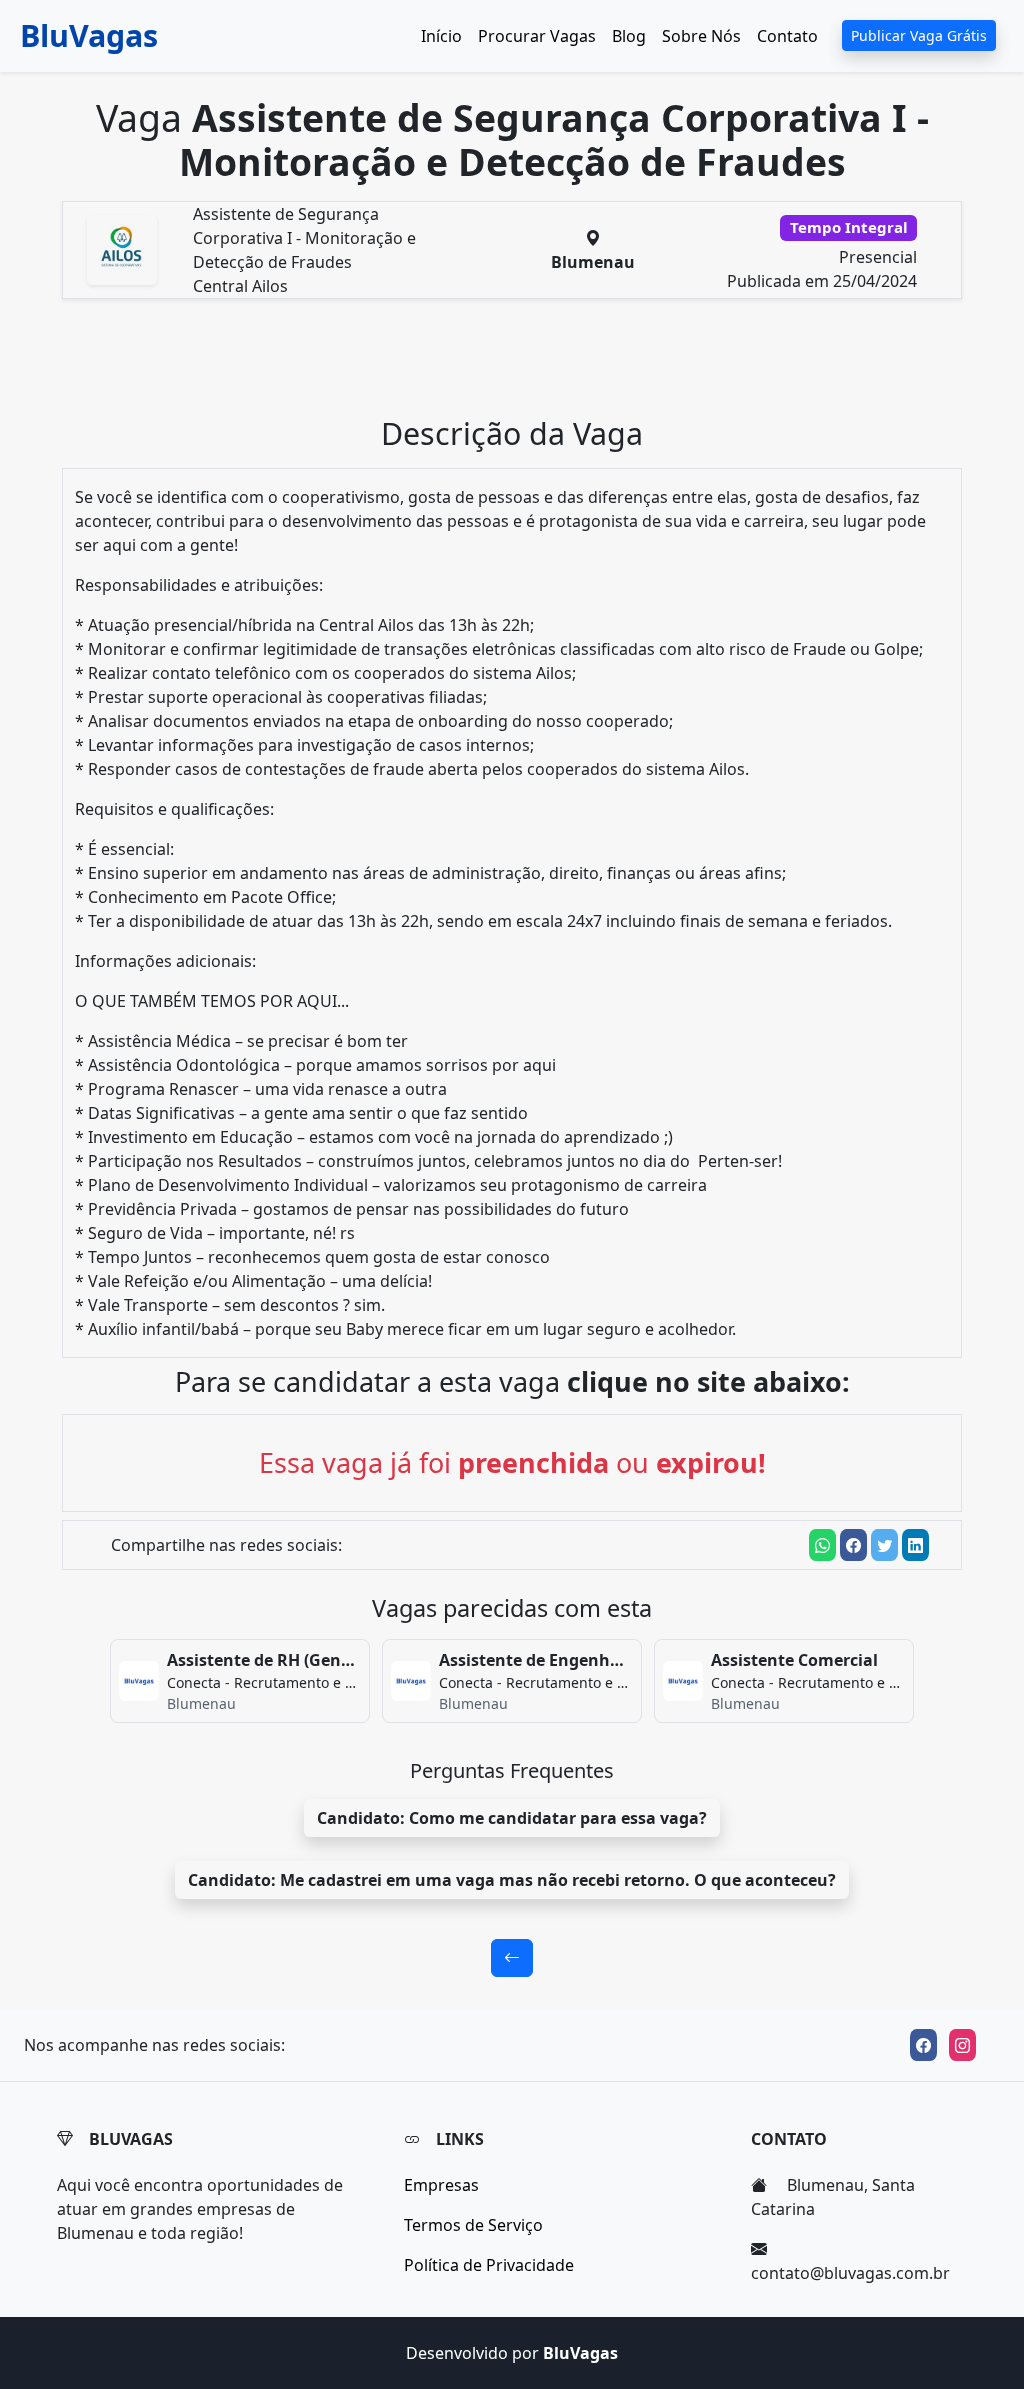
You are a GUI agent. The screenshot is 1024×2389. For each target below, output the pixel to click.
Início (441, 36)
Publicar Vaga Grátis (919, 35)
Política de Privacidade (489, 2265)
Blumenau (593, 262)
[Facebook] (923, 2045)
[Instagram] (962, 2045)
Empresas (441, 2185)
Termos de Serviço (473, 2225)
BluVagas (89, 35)
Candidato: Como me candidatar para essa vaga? (512, 1818)
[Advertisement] (524, 365)
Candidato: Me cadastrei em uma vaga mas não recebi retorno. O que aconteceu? (512, 1880)
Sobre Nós (701, 36)
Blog (629, 36)
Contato (787, 36)
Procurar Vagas (537, 36)
